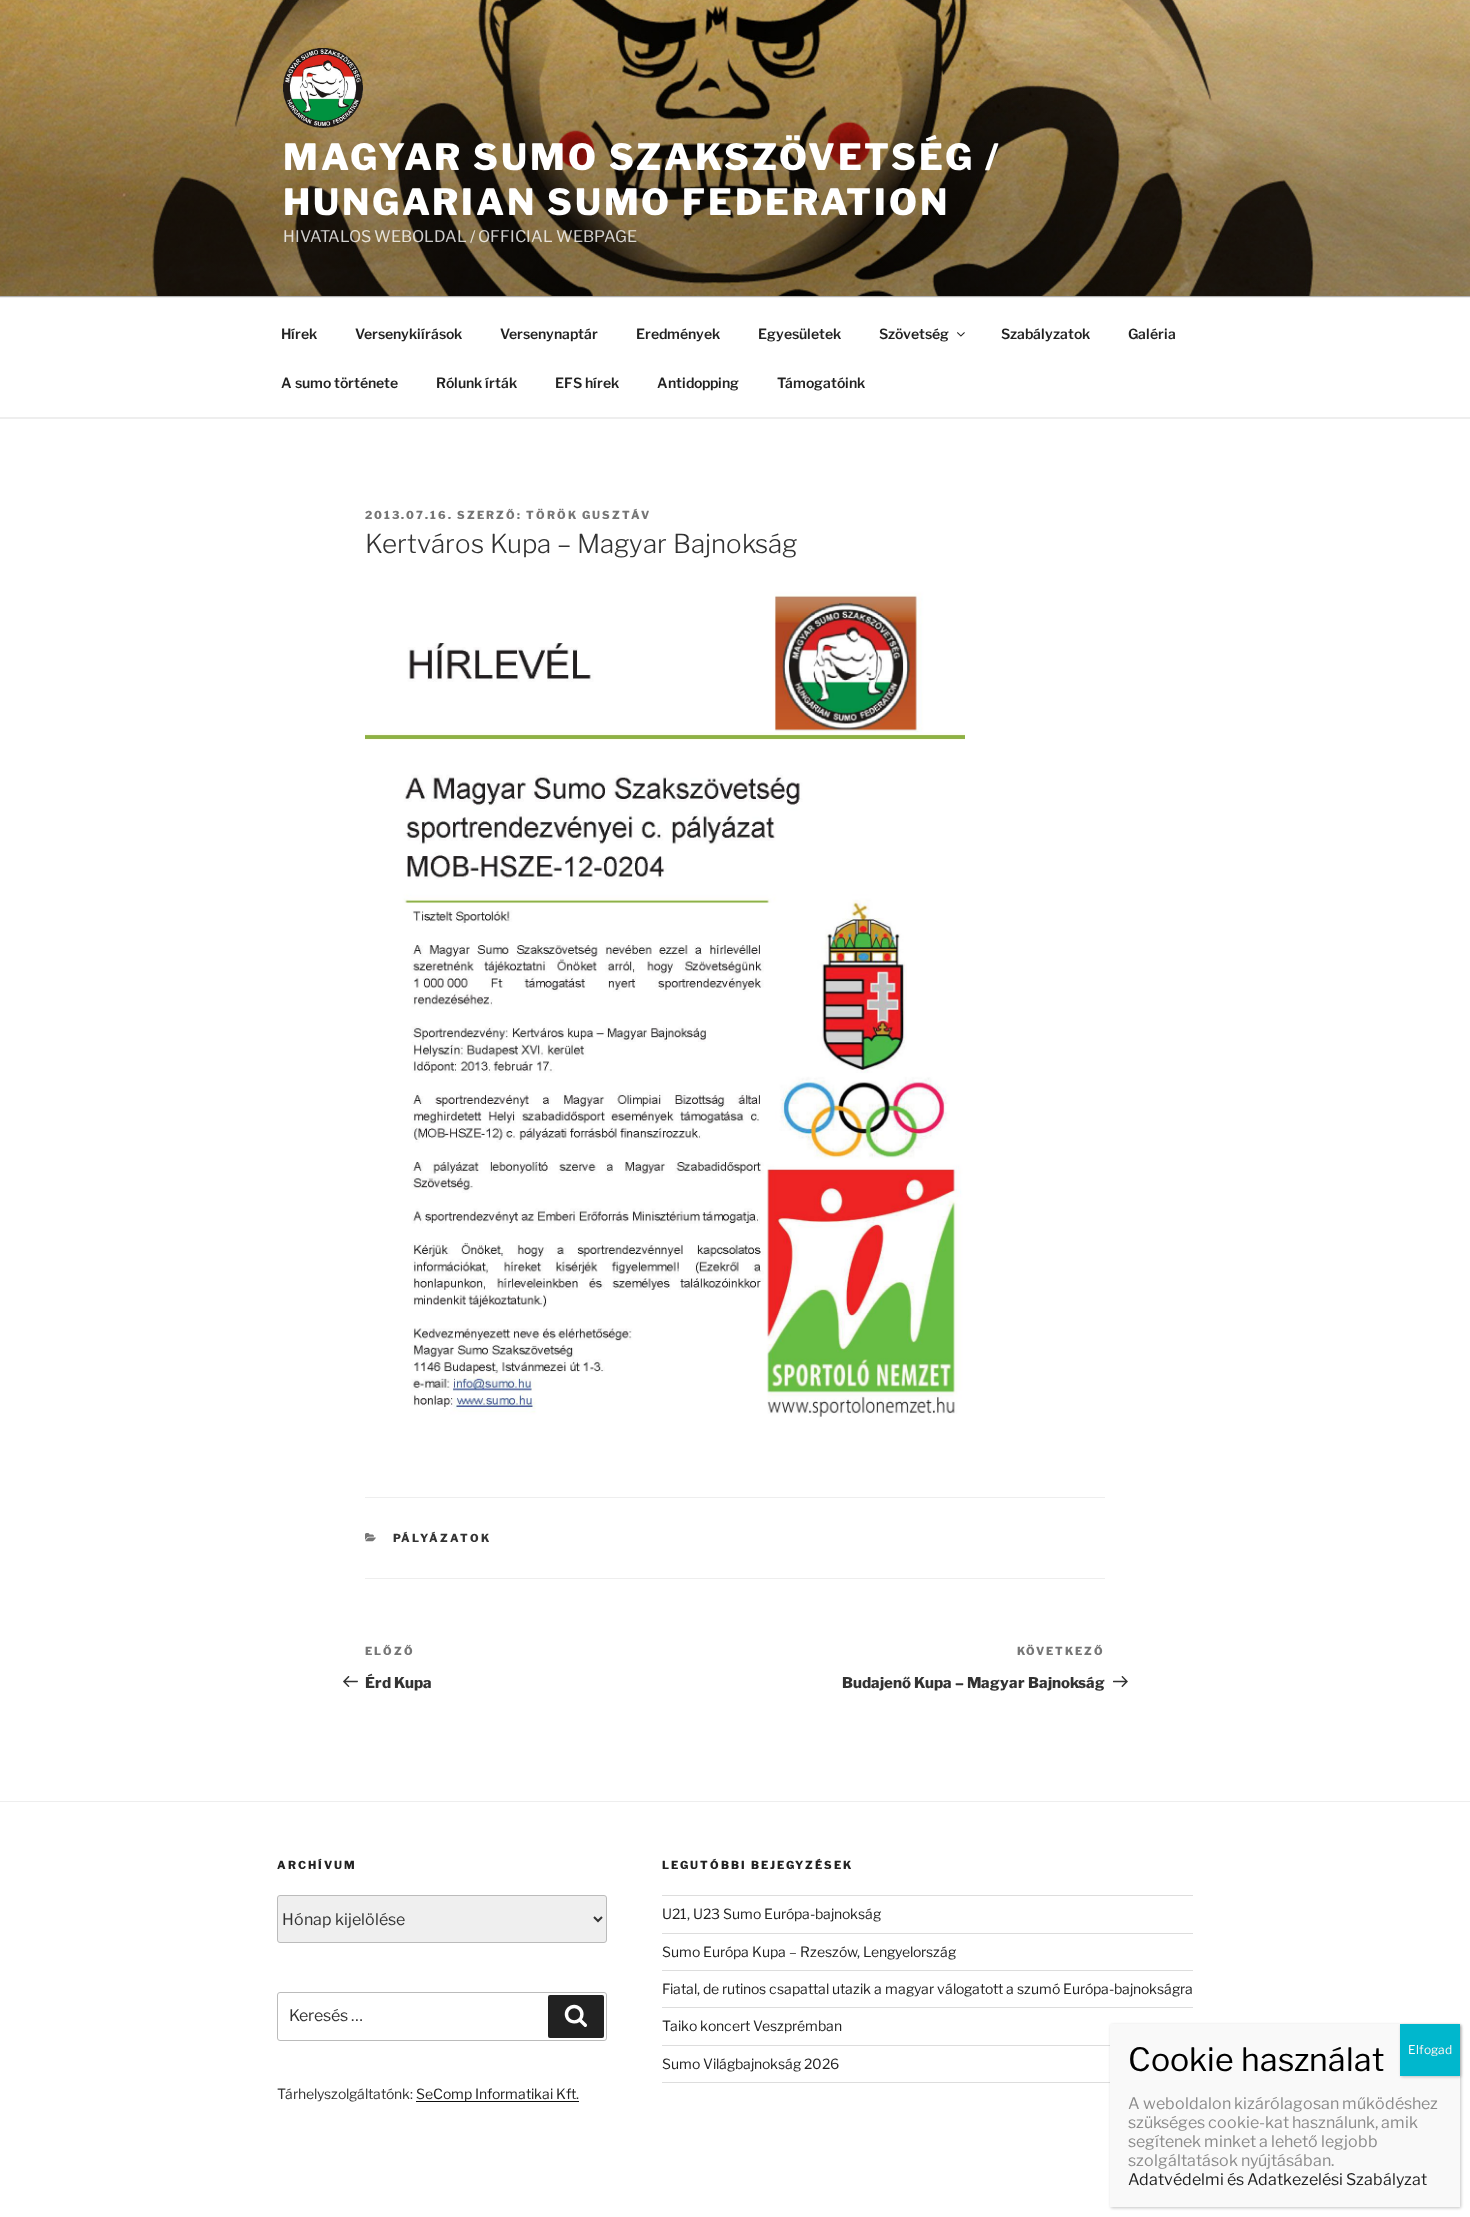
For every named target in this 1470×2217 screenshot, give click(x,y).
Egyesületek (799, 333)
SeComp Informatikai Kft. (497, 2093)
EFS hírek (587, 382)
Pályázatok (442, 1538)
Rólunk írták (476, 382)
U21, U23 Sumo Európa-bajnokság (771, 1913)
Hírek (299, 333)
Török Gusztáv (588, 515)
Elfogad (1430, 2049)
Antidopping (698, 382)
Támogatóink (821, 382)
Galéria (1152, 333)
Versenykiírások (408, 333)
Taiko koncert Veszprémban (752, 2025)
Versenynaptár (549, 333)
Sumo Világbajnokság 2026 (750, 2063)
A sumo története (339, 382)
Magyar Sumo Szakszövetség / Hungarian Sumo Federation (642, 179)
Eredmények (678, 333)
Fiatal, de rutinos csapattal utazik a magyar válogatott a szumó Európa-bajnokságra (927, 1988)
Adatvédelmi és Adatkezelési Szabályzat (1277, 2179)
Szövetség (914, 333)
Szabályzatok (1045, 333)
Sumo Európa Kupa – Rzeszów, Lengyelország (809, 1951)
